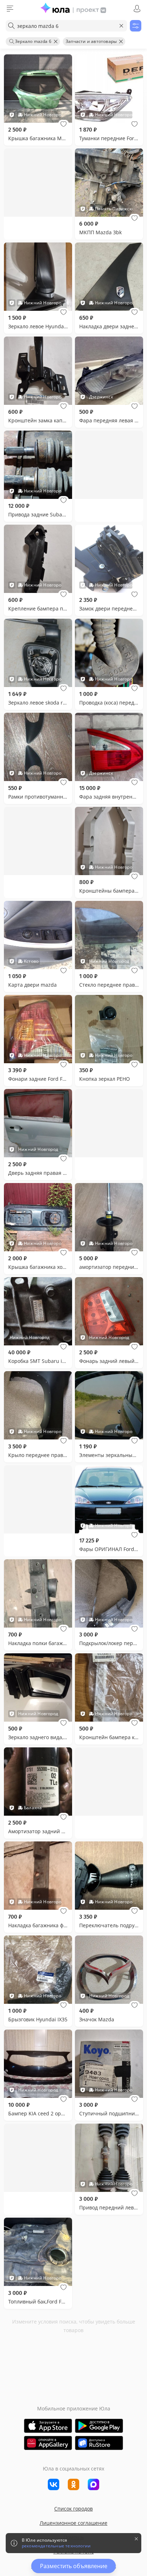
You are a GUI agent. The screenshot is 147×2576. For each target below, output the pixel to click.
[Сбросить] (121, 26)
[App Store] (48, 2426)
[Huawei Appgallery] (48, 2443)
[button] (64, 124)
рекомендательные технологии (56, 2546)
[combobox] (66, 26)
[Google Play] (99, 2426)
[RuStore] (99, 2443)
